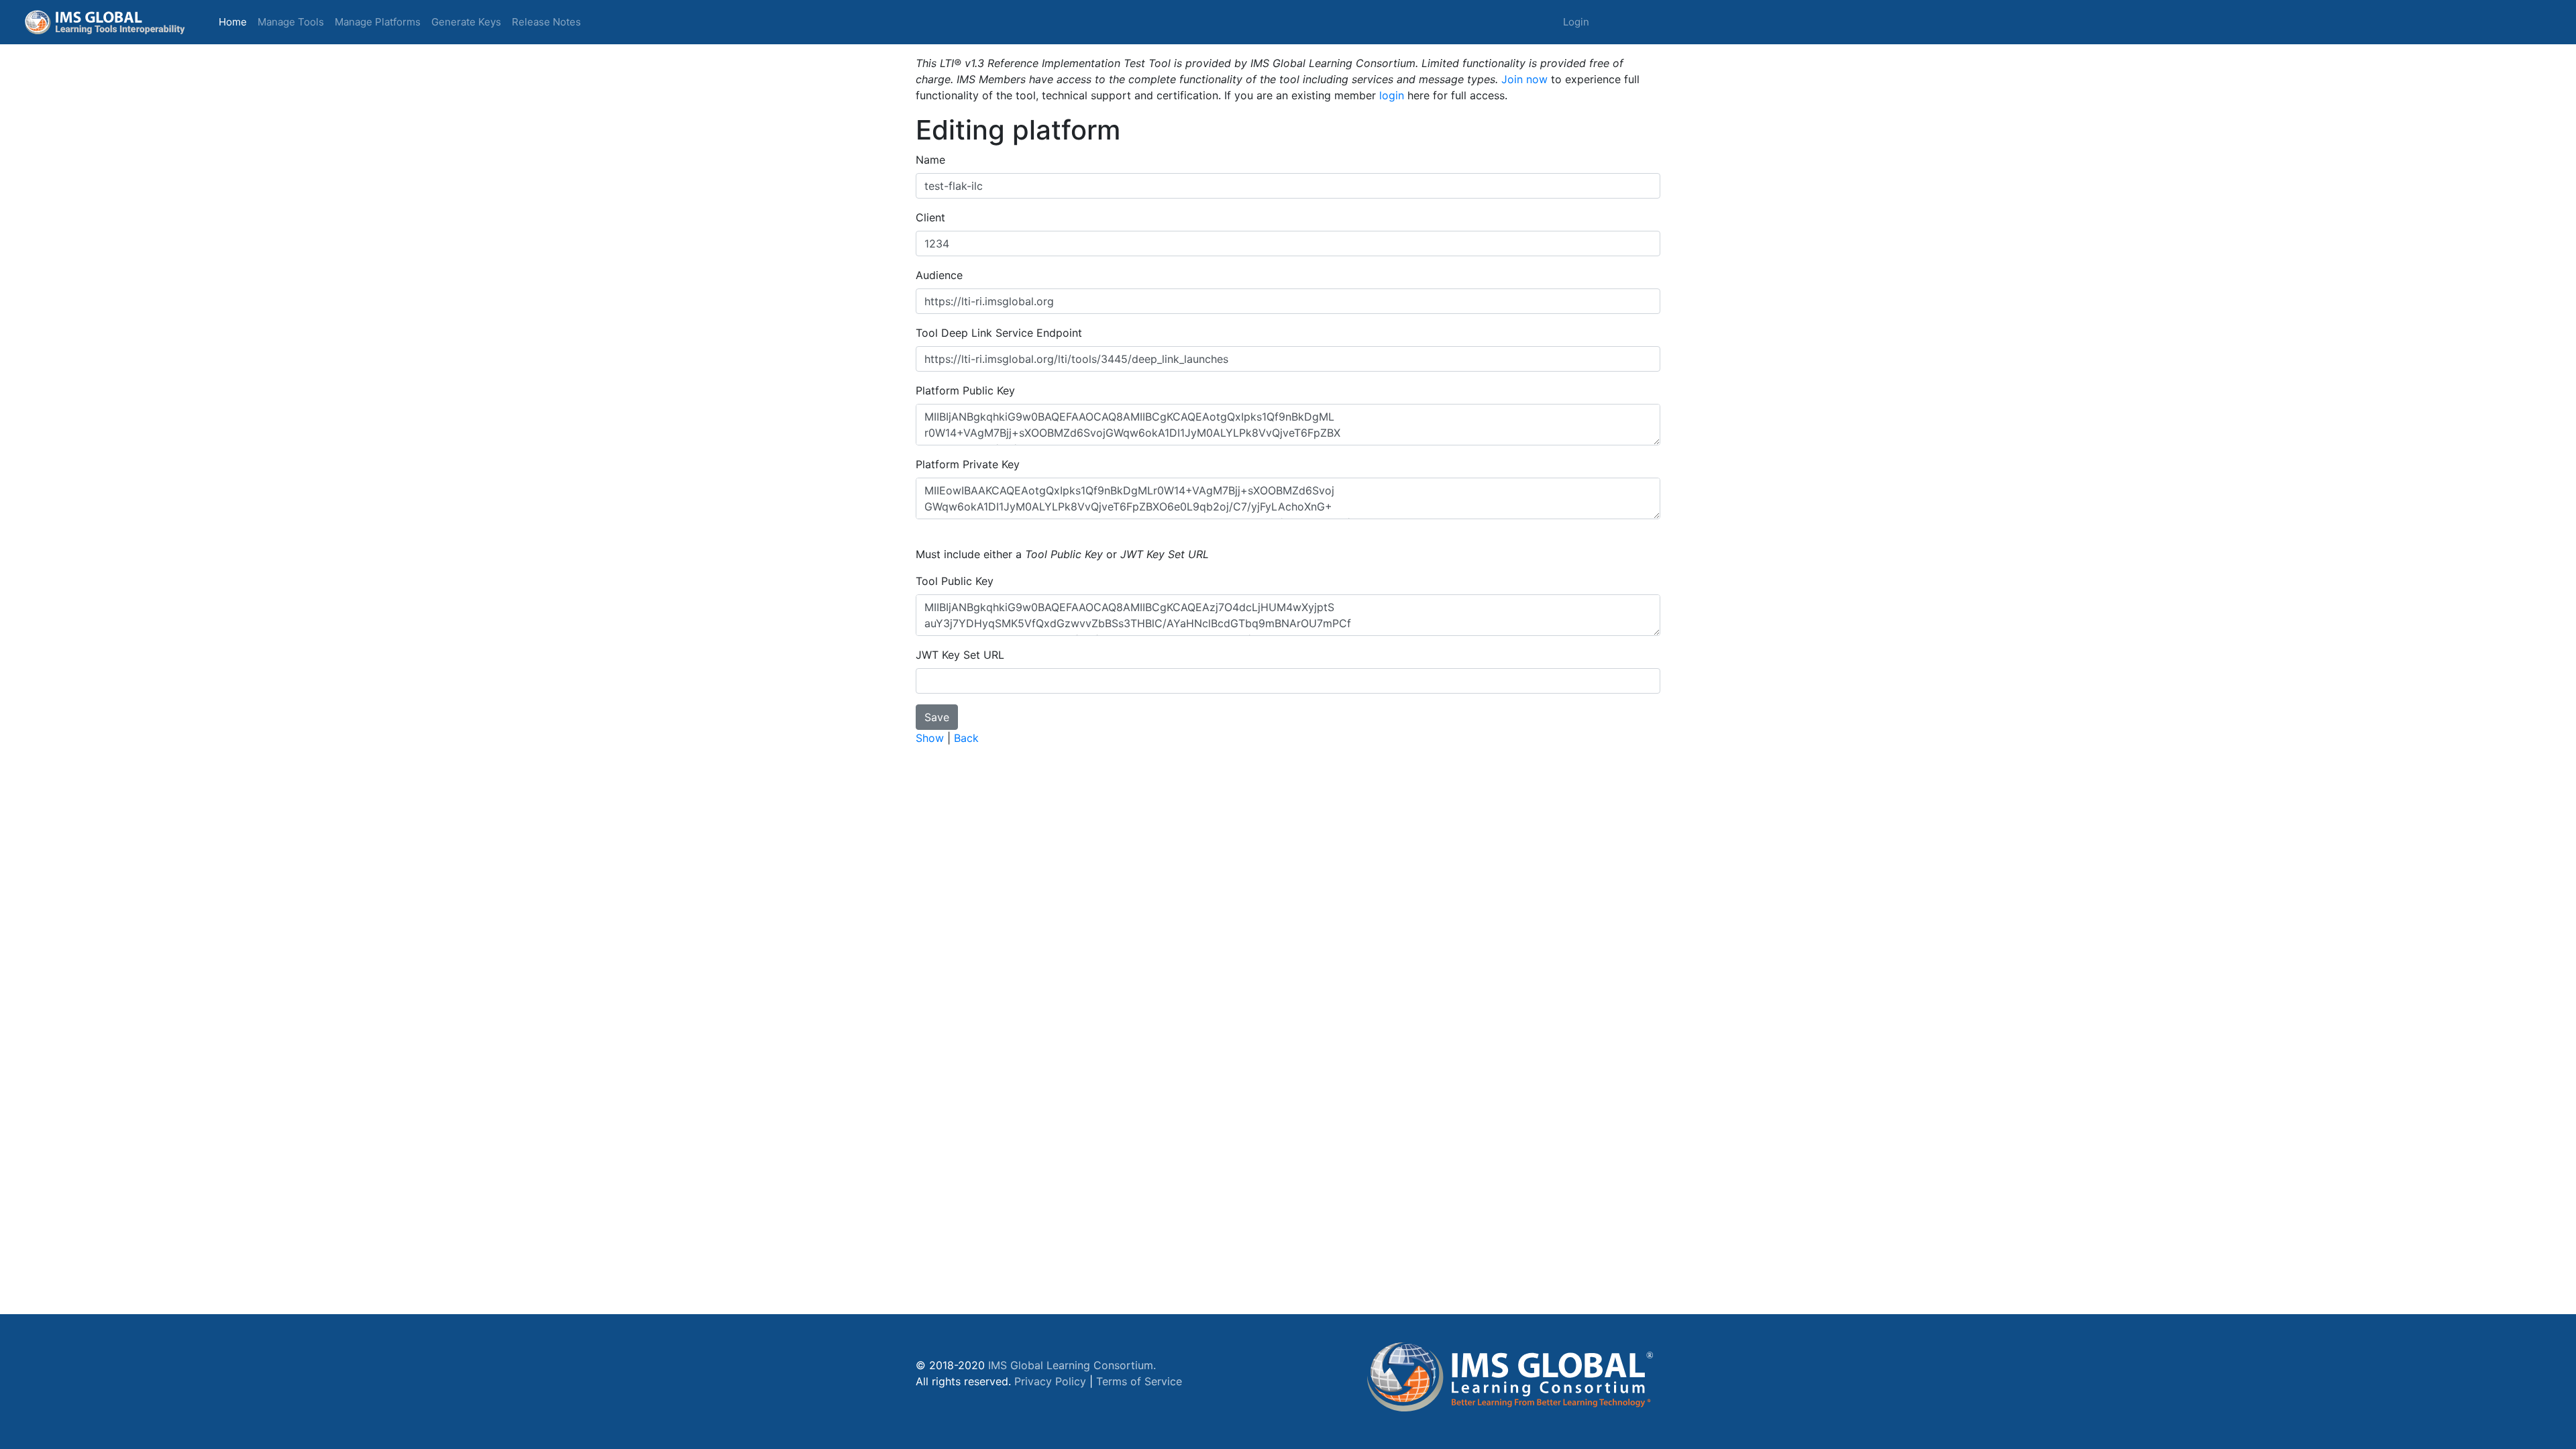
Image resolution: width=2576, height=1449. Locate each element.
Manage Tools (291, 22)
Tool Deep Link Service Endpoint (999, 333)
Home (235, 21)
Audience (939, 275)
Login (1576, 22)
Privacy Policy (1050, 1381)
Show (930, 738)
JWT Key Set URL (960, 655)
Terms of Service (1139, 1381)
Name (930, 160)
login (1392, 95)
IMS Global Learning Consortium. (1072, 1365)
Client (930, 217)
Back (966, 738)
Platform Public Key (965, 390)
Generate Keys (466, 22)
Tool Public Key (955, 581)
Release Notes (546, 22)
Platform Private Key (968, 464)
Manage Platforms (378, 22)
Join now (1524, 79)
